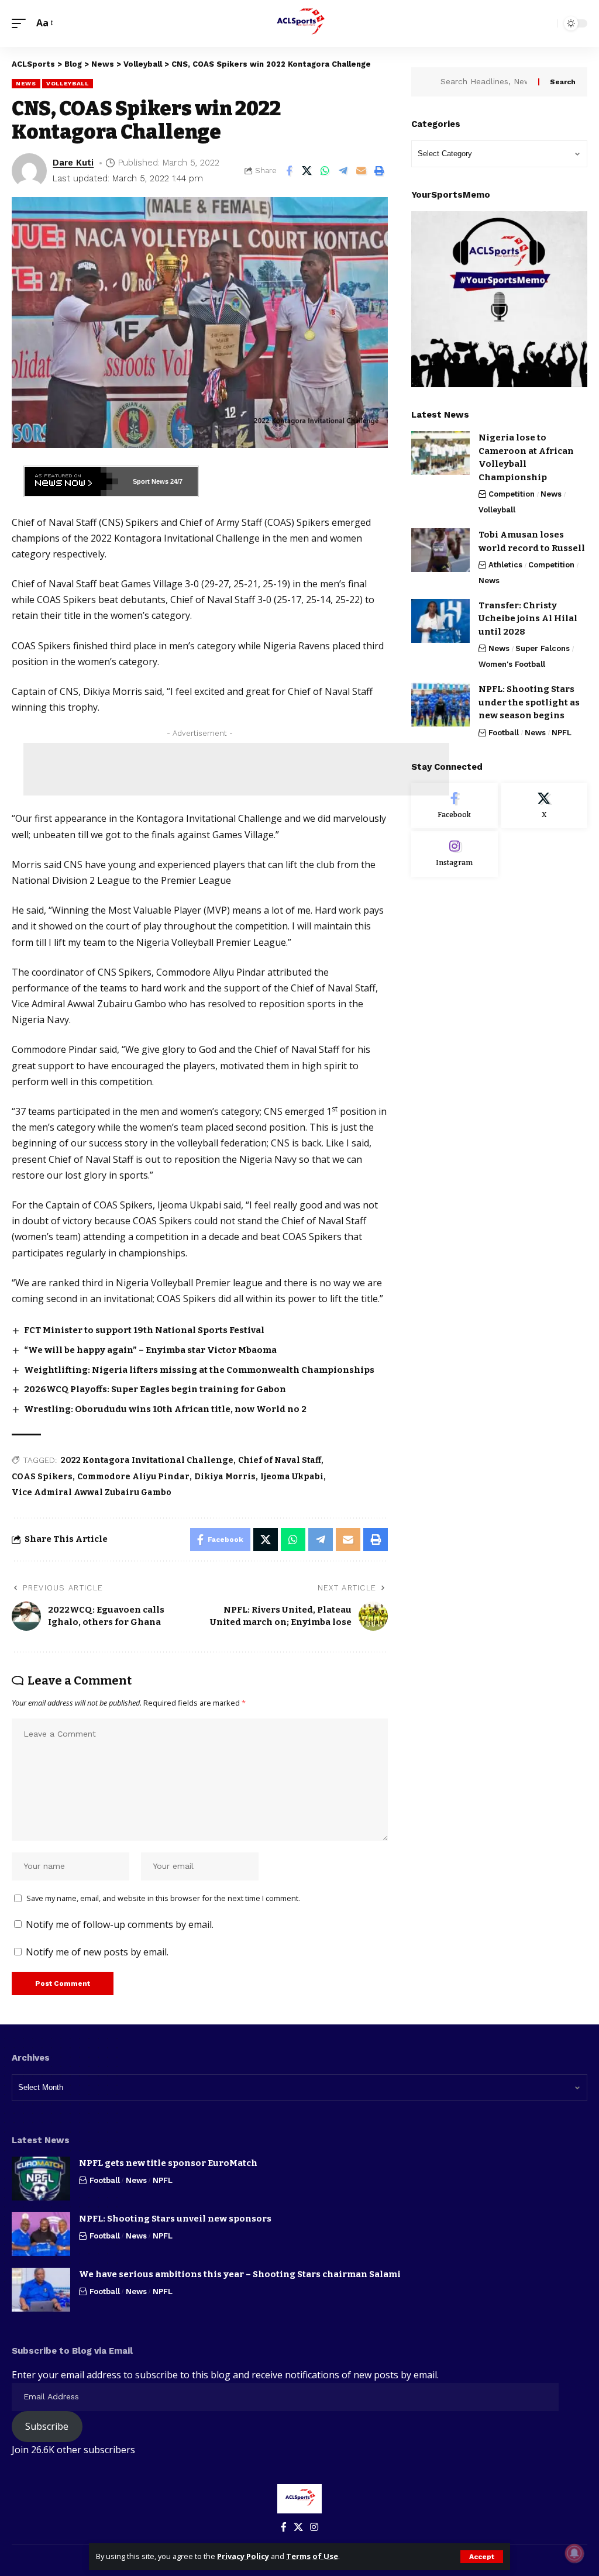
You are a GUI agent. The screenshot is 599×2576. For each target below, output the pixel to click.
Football (504, 733)
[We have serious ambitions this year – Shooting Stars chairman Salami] (41, 2290)
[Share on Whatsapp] (325, 171)
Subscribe (47, 2426)
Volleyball (68, 83)
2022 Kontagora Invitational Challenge (147, 1460)
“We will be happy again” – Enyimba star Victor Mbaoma (150, 1350)
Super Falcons (543, 648)
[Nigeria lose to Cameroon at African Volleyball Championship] (440, 453)
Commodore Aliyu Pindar (133, 1477)
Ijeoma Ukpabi (292, 1477)
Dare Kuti (73, 163)
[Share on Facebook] (289, 171)
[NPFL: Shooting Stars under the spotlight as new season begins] (440, 705)
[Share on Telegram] (343, 171)
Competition (512, 494)
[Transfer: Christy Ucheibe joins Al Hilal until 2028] (440, 621)
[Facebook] (455, 806)
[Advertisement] (236, 769)
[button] (482, 2557)
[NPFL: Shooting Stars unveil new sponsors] (41, 2234)
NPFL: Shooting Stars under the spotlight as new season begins (529, 702)
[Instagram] (455, 854)
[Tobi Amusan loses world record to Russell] (440, 550)
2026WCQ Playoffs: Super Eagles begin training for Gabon (155, 1389)
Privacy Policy (243, 2556)
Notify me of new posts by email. (97, 1952)
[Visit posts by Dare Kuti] (29, 171)
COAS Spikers (42, 1477)
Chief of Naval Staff (280, 1460)
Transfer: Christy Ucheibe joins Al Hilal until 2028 (528, 619)
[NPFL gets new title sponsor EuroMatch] (41, 2179)
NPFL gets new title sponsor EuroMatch (168, 2163)
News (26, 83)
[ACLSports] (299, 23)
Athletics (505, 565)
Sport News (151, 481)
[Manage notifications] (574, 2553)
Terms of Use (312, 2556)
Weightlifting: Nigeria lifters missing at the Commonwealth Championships (199, 1370)
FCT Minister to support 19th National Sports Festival (144, 1330)
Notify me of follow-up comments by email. (120, 1924)
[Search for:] (485, 82)
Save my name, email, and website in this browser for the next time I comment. (163, 1898)
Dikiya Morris (225, 1477)
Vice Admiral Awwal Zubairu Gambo (92, 1492)
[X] (544, 806)
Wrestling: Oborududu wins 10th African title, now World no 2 (165, 1409)
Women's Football (512, 664)
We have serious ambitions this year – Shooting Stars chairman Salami (240, 2274)
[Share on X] (307, 171)
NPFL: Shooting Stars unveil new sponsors (176, 2219)
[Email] (362, 171)
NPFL (562, 733)
